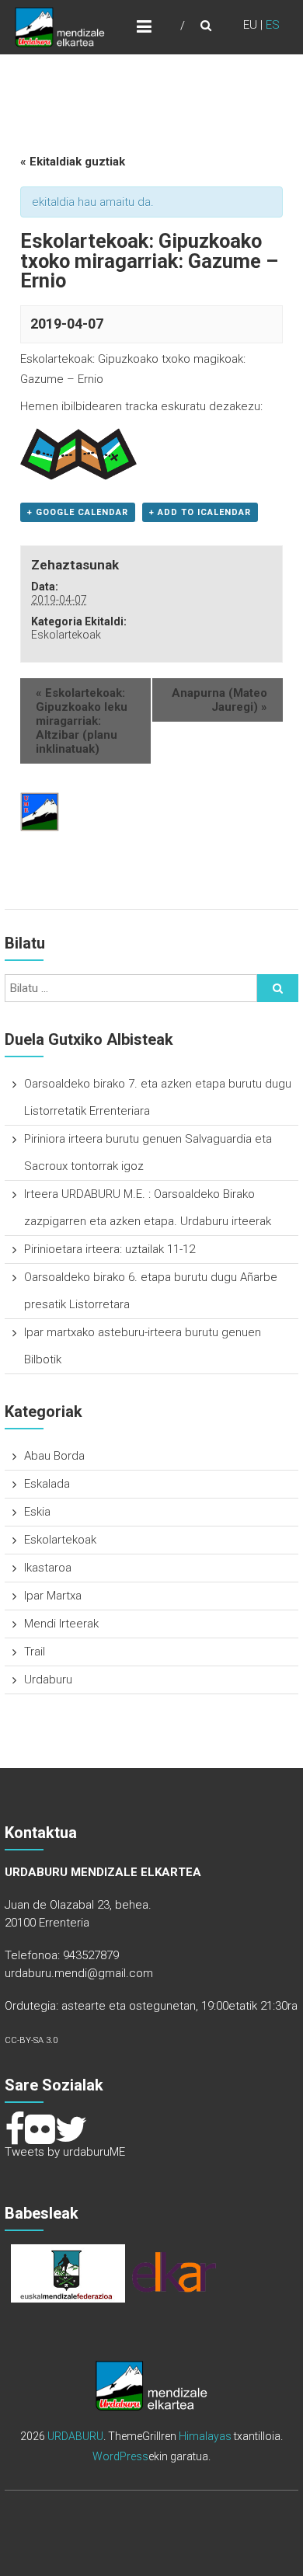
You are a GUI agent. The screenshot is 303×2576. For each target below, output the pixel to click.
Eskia (37, 1512)
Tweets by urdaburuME (65, 2152)
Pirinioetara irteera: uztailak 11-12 (110, 1249)
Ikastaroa (48, 1568)
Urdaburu (48, 1680)
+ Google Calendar (78, 512)
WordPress (120, 2456)
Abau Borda (54, 1456)
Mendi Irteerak (61, 1624)
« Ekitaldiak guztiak (73, 162)
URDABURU (75, 2436)
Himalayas (205, 2436)
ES (273, 25)
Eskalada (47, 1484)
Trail (35, 1652)
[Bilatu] (278, 988)
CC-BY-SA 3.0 (31, 2040)
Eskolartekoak (66, 635)
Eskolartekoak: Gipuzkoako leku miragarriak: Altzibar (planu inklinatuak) (82, 721)
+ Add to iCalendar (200, 512)
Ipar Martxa (53, 1596)
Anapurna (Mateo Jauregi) (219, 700)
